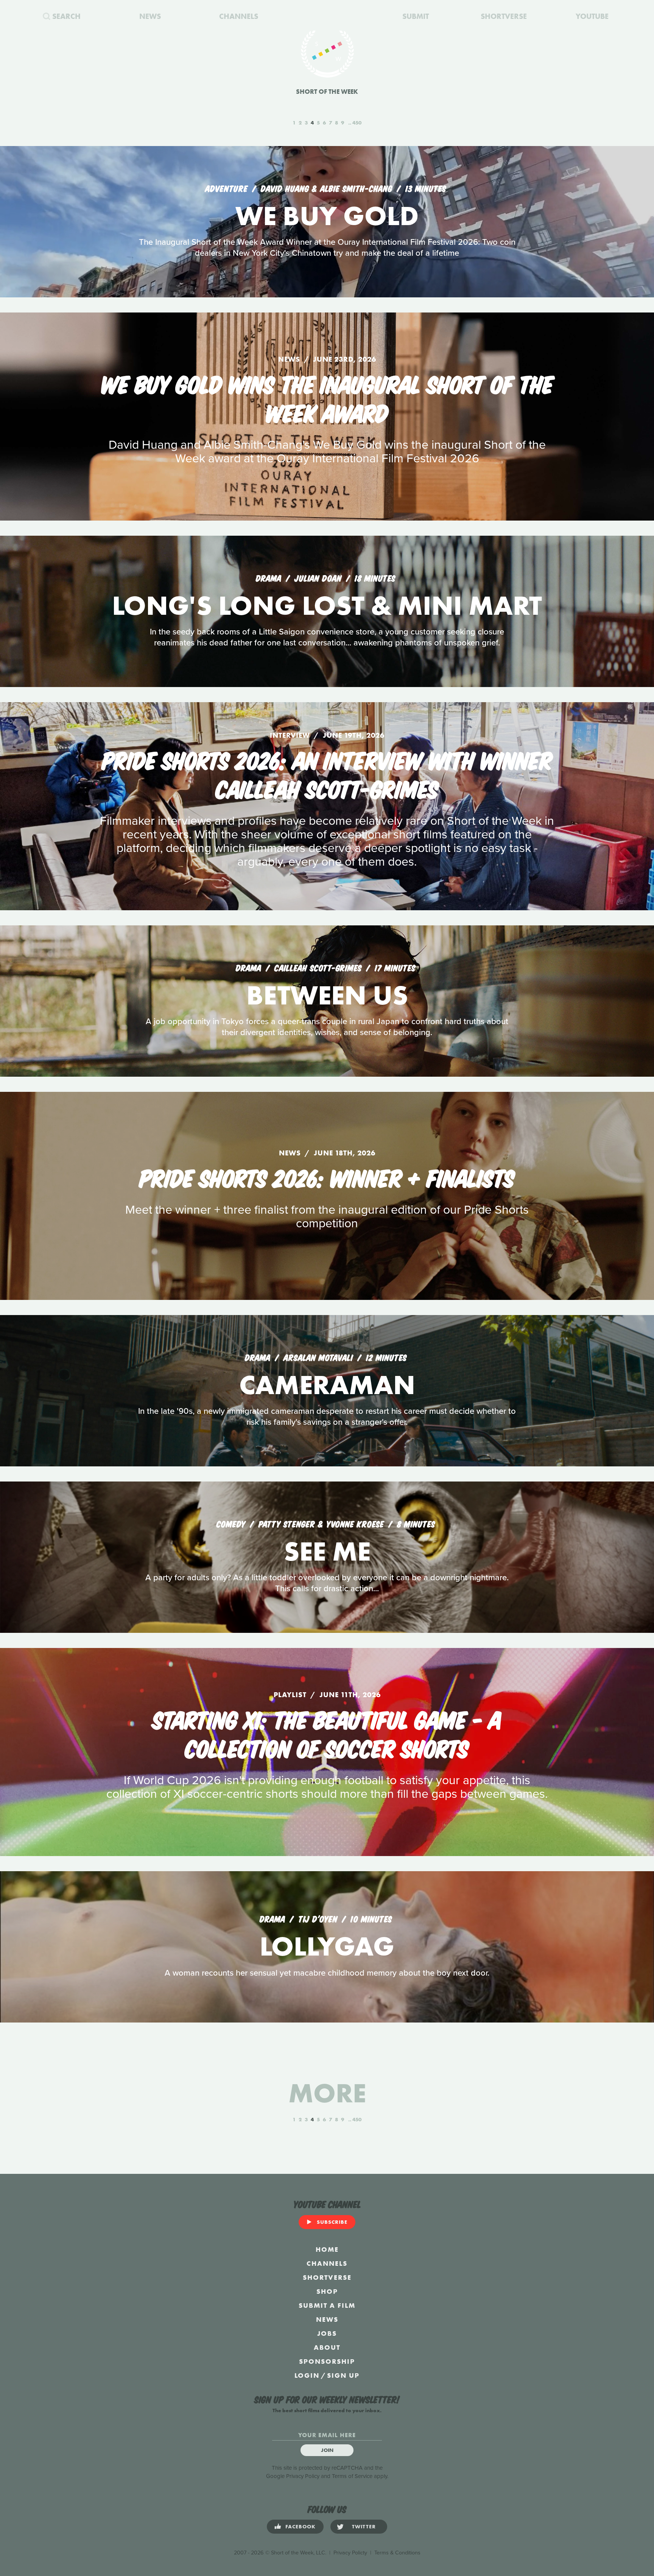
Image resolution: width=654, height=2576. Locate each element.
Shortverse (327, 2277)
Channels (327, 2263)
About (327, 2347)
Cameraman (327, 1385)
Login (307, 2375)
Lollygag (327, 1946)
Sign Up (343, 2375)
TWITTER (364, 2526)
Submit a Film (327, 2305)
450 (357, 123)
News (327, 2319)
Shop (327, 2291)
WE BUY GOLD (327, 216)
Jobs (327, 2333)
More (327, 2093)
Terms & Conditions (397, 2553)
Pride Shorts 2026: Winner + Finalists (327, 1177)
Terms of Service (352, 2476)
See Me (327, 1551)
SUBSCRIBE (332, 2222)
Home (327, 2249)
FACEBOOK (301, 2526)
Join (327, 2450)
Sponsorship (327, 2361)
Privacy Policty (350, 2553)
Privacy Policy (303, 2476)
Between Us (327, 995)
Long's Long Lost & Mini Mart (327, 606)
